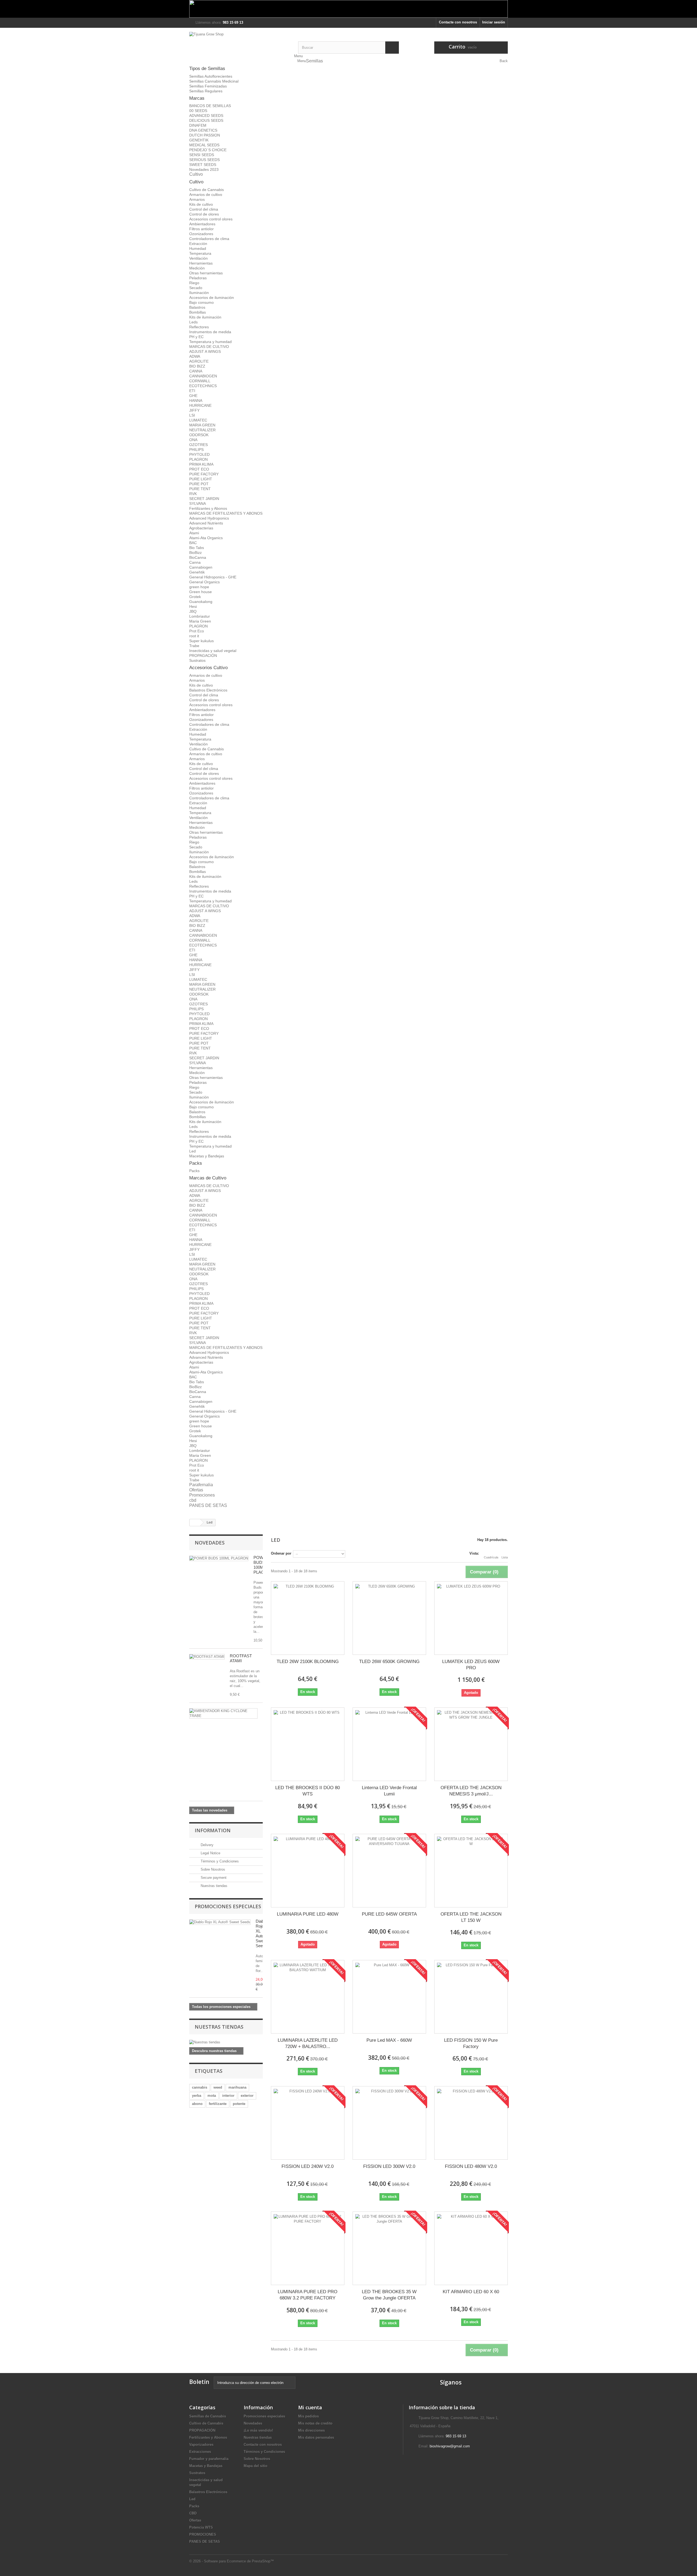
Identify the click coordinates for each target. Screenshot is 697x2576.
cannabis (200, 2087)
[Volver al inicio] (195, 1523)
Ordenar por (281, 1553)
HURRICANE (200, 405)
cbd (193, 1500)
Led (192, 1151)
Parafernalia (201, 1485)
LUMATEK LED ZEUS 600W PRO (471, 1665)
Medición (197, 268)
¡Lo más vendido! (258, 2430)
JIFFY (194, 410)
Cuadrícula (491, 1557)
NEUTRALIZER (202, 430)
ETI (192, 391)
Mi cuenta (310, 2407)
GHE (193, 396)
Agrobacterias (201, 528)
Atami (194, 533)
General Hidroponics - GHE (213, 577)
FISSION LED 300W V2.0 (389, 2166)
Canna (195, 562)
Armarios (197, 199)
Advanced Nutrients (206, 523)
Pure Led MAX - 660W (389, 2040)
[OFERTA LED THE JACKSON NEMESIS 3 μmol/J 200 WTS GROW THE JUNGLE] (471, 1744)
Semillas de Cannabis (208, 2416)
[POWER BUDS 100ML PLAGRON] (219, 1558)
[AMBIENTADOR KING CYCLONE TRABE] (223, 1713)
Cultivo (196, 174)
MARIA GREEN (202, 425)
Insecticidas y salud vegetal (213, 651)
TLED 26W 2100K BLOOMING (308, 1662)
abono (197, 2104)
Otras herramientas (206, 273)
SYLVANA (198, 503)
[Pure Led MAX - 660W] (389, 1997)
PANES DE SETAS (208, 1505)
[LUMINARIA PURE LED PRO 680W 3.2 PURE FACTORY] (308, 2248)
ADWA (195, 356)
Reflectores (199, 327)
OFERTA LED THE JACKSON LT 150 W (471, 1917)
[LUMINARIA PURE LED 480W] (308, 1871)
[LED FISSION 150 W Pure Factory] (471, 1997)
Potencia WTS (201, 2527)
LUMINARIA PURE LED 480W (308, 1914)
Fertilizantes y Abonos (208, 508)
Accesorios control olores (211, 219)
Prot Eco (197, 631)
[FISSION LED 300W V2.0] (389, 2123)
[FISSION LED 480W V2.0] (471, 2123)
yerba (197, 2096)
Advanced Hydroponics (209, 518)
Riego (194, 283)
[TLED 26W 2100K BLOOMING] (308, 1618)
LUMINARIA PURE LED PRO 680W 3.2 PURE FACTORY (308, 2295)
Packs (194, 1171)
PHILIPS (196, 450)
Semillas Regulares (206, 91)
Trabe (194, 646)
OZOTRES (198, 445)
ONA (193, 440)
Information (213, 1830)
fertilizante (218, 2104)
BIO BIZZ (197, 366)
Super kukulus (201, 641)
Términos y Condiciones (219, 1861)
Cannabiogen (201, 567)
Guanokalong (201, 602)
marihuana (237, 2087)
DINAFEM (198, 125)
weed (218, 2087)
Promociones (202, 1495)
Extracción (198, 244)
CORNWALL (200, 381)
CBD (193, 2513)
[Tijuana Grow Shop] (240, 45)
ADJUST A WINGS (205, 351)
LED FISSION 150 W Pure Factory (471, 2043)
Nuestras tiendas (213, 1886)
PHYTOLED (199, 454)
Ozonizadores (201, 234)
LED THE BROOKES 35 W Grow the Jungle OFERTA (389, 2295)
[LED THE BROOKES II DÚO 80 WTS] (308, 1744)
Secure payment (213, 1878)
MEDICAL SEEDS (204, 145)
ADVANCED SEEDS (206, 116)
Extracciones (200, 2452)
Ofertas (196, 1490)
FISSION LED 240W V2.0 (308, 2166)
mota (212, 2096)
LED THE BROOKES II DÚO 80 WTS (308, 1791)
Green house (201, 592)
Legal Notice (210, 1853)
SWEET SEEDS (203, 165)
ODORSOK (199, 435)
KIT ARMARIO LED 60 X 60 (471, 2292)
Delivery (207, 1845)
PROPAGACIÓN (203, 656)
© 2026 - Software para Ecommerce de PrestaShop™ (232, 2561)
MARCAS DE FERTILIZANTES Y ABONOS (226, 513)
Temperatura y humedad (210, 342)
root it (194, 636)
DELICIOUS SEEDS (206, 120)
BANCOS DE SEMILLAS (210, 106)
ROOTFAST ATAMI (241, 1658)
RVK (193, 494)
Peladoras (198, 278)
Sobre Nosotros (212, 1869)
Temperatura (200, 253)
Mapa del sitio (256, 2466)
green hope (199, 587)
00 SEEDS (198, 111)
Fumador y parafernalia (209, 2459)
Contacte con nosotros (458, 22)
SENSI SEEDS (202, 155)
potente (239, 2104)
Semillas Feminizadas (208, 86)
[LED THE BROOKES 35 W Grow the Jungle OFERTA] (389, 2248)
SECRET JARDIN (204, 499)
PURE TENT (200, 489)
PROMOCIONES (203, 2534)
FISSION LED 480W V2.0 (471, 2166)
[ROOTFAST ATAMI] (207, 1657)
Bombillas (198, 312)
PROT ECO (199, 469)
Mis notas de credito (315, 2423)
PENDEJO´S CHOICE (208, 150)
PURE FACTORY (204, 474)
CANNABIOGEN (203, 376)
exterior (247, 2096)
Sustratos (197, 660)
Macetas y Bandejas (207, 1156)
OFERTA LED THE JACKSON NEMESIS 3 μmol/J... (471, 1791)
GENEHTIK (199, 140)
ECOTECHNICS (203, 386)
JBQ (193, 611)
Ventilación (198, 258)
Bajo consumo (201, 302)
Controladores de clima (209, 239)
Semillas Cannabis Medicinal (214, 81)
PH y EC (196, 337)
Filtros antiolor (201, 229)
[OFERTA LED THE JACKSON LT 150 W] (471, 1871)
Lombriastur (200, 616)
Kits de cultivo (201, 204)
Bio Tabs (197, 548)
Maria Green (200, 621)
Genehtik (197, 572)
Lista (505, 1557)
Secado (196, 288)
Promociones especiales (228, 1906)
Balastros (197, 307)
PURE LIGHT (201, 479)
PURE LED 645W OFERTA (389, 1914)
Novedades (210, 1543)
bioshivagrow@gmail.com (450, 2446)
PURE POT (199, 484)
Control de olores (204, 214)
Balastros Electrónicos (208, 690)
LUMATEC (198, 420)
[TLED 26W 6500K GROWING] (389, 1618)
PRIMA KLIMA (201, 464)
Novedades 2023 (204, 169)
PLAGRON (198, 459)
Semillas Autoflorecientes (211, 76)
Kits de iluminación (205, 317)
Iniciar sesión (494, 22)
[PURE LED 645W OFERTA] (389, 1871)
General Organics (204, 582)
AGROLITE (199, 361)
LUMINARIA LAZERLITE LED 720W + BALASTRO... (308, 2043)
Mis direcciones (311, 2430)
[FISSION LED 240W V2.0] (308, 2123)
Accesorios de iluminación (212, 298)
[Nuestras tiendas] (226, 2042)
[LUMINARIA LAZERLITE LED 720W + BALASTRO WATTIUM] (308, 1997)
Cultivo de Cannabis (207, 190)
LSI (192, 415)
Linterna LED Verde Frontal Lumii (389, 1791)
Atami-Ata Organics (206, 538)
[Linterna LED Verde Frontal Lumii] (389, 1744)
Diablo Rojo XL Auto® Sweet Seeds (261, 1933)
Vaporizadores (201, 2445)
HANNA (196, 400)
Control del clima (204, 209)
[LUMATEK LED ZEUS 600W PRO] (471, 1618)
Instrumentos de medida (210, 332)
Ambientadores (202, 224)
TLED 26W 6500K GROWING (389, 1662)
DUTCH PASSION (205, 135)
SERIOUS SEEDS (204, 160)
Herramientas (201, 263)
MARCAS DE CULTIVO (209, 347)
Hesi (193, 606)
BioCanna (198, 557)
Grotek (195, 597)
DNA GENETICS (203, 130)
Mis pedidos (308, 2416)
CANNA (196, 371)
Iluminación (199, 293)
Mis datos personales (316, 2437)
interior (228, 2096)
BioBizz (195, 553)
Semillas (314, 61)
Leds (193, 322)
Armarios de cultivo (206, 195)
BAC (193, 543)
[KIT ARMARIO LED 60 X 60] (471, 2248)
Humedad (198, 248)
